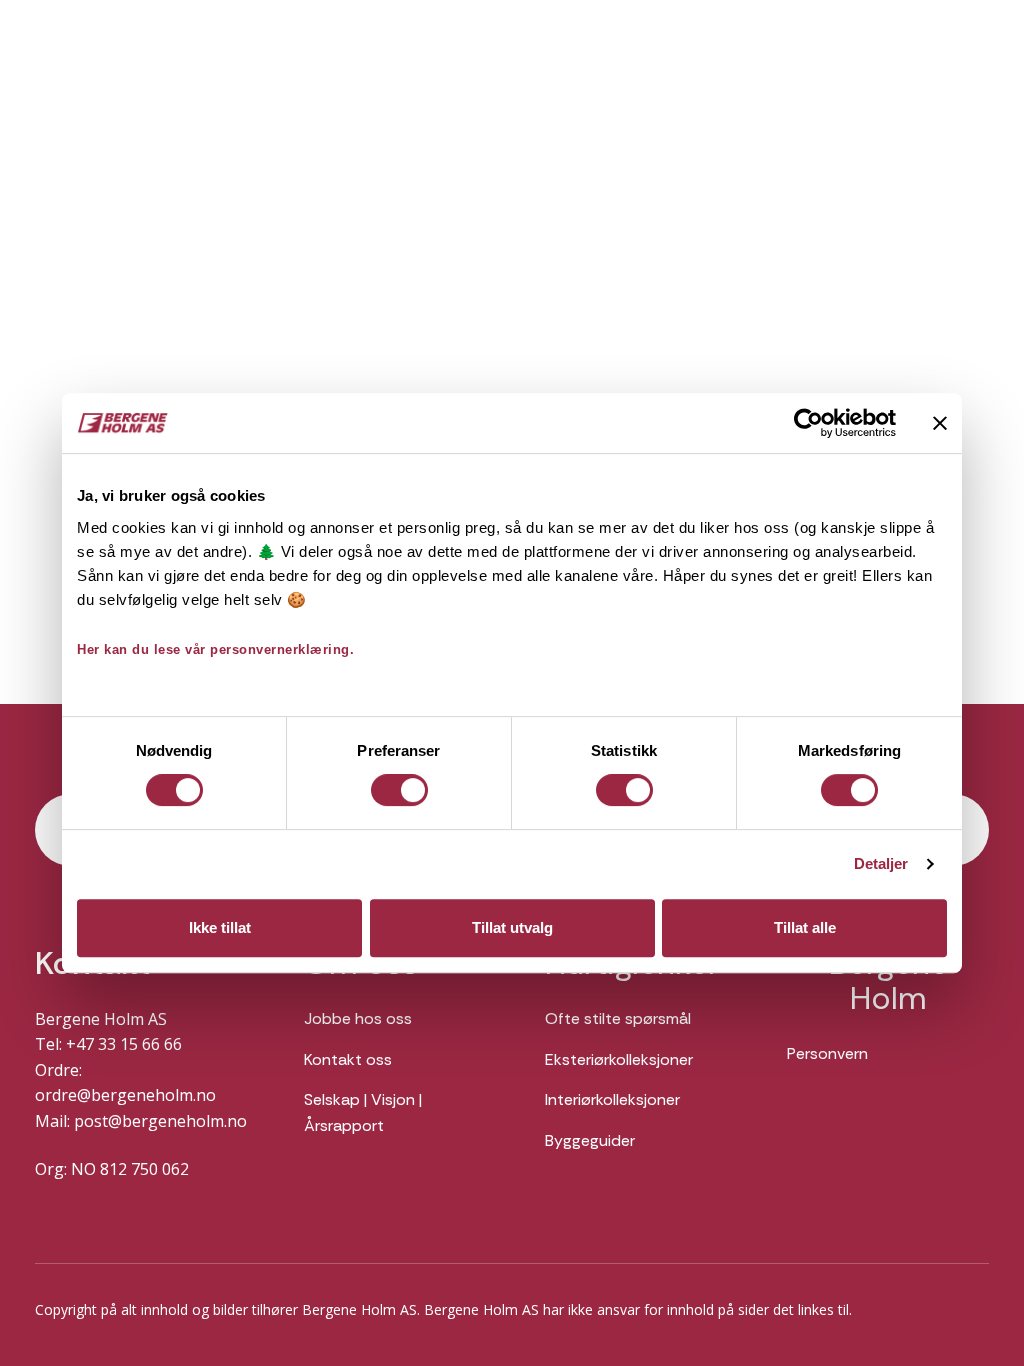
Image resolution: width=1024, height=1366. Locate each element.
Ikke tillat (220, 927)
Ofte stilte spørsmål (618, 1018)
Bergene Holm (888, 981)
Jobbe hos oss (358, 1018)
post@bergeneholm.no (160, 1121)
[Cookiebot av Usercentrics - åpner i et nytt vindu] (808, 423)
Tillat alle (805, 927)
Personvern (827, 1053)
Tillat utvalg (512, 927)
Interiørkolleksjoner (612, 1099)
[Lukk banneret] (940, 423)
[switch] (399, 790)
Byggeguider (590, 1140)
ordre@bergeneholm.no (125, 1095)
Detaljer (881, 863)
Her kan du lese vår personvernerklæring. (215, 649)
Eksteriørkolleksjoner (619, 1059)
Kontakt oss (348, 1059)
